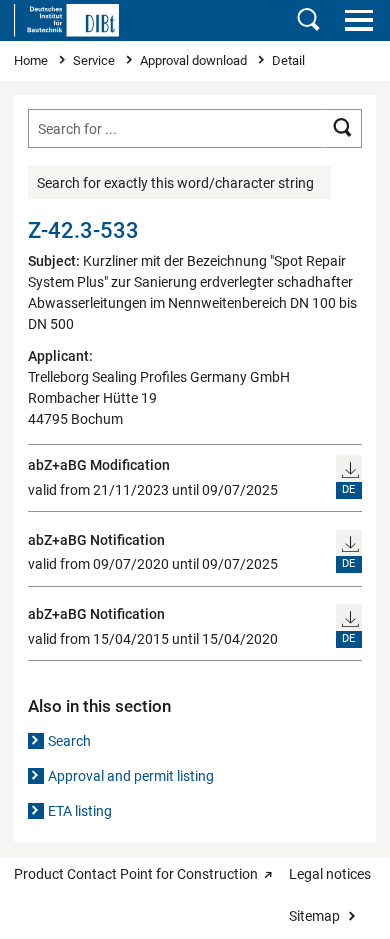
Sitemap (314, 916)
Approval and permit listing (131, 776)
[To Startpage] (66, 20)
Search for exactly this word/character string (175, 183)
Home (32, 60)
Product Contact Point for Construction (136, 874)
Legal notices (330, 874)
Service (95, 60)
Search (69, 741)
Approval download (195, 60)
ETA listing (80, 811)
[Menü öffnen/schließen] (358, 20)
